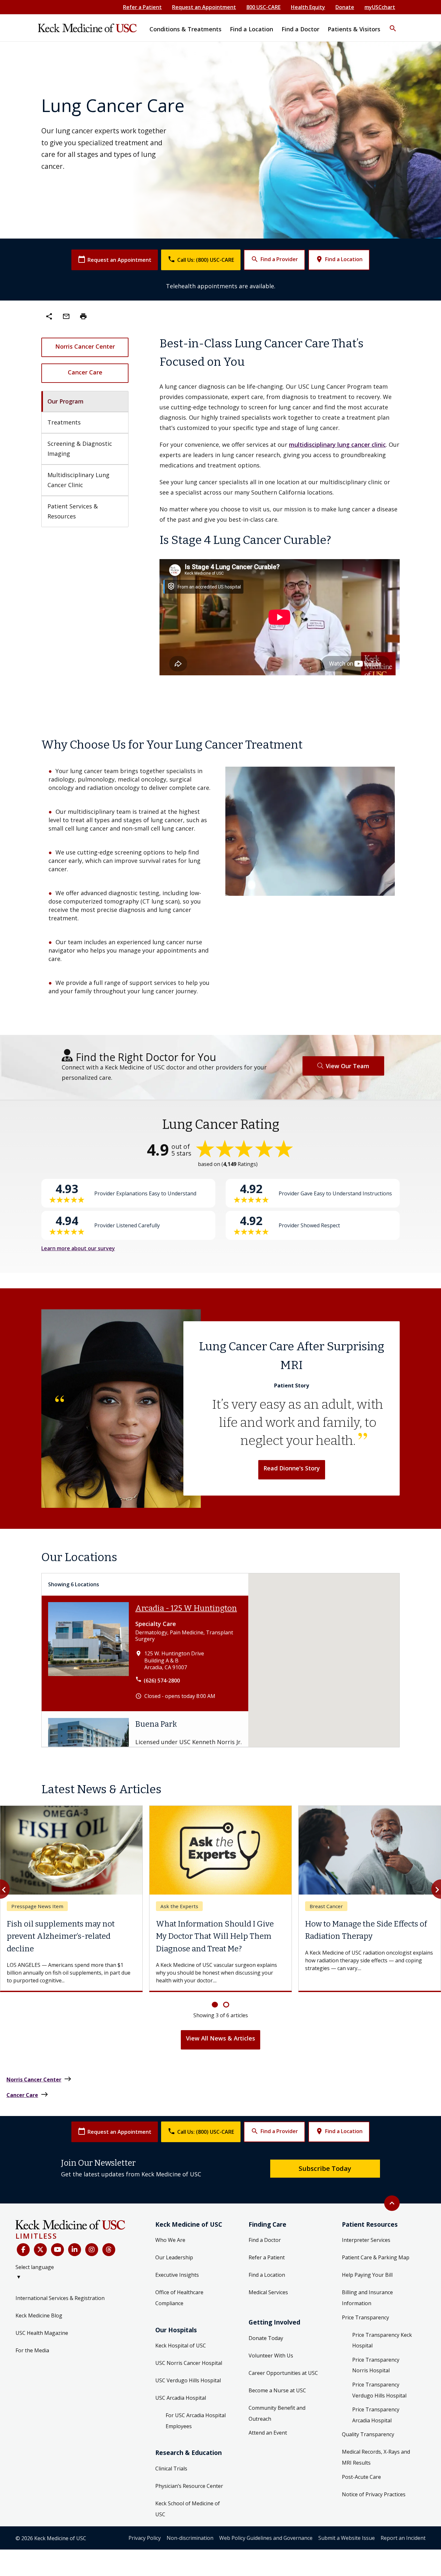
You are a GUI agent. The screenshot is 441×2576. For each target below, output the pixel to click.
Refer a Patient (142, 7)
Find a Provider (274, 259)
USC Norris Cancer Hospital (189, 2363)
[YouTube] (57, 2250)
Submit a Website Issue (347, 2538)
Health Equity (308, 7)
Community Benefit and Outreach (277, 2413)
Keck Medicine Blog (39, 2315)
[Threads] (109, 2250)
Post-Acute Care (361, 2477)
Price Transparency (365, 2317)
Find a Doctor (265, 2240)
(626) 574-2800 (162, 1681)
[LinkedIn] (75, 2250)
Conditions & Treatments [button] (185, 29)
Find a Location (339, 259)
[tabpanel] (280, 506)
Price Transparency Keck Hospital (382, 2340)
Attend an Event (268, 2433)
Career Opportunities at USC (283, 2373)
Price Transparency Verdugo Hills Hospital (379, 2390)
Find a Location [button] (251, 29)
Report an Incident (403, 2538)
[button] (393, 24)
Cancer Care (85, 372)
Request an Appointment (204, 7)
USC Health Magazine (42, 2333)
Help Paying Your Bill (367, 2275)
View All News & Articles (221, 2038)
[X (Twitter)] (40, 2250)
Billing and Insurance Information (367, 2298)
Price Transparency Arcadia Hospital (376, 2415)
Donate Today (266, 2338)
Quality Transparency (368, 2434)
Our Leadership (174, 2257)
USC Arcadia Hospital (181, 2398)
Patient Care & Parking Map (376, 2257)
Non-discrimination (190, 2538)
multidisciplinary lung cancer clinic (337, 445)
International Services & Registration (60, 2298)
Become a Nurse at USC (277, 2390)
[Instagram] (92, 2250)
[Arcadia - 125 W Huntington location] (88, 1653)
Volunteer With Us (271, 2356)
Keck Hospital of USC (181, 2346)
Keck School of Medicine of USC (188, 2509)
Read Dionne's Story (292, 1468)
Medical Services (268, 2292)
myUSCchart (380, 7)
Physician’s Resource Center (189, 2486)
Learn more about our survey (78, 1248)
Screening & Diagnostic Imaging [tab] (81, 449)
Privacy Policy (145, 2538)
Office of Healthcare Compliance (179, 2298)
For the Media (32, 2350)
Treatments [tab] (64, 422)
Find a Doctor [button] (300, 29)
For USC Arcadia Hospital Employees (196, 2421)
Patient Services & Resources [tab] (73, 511)
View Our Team (348, 1066)
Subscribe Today (325, 2168)
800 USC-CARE (263, 7)
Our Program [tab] (66, 401)
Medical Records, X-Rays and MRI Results (376, 2457)
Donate (345, 7)
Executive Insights (177, 2275)
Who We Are (170, 2240)
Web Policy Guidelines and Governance (266, 2538)
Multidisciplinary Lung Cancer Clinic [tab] (79, 480)
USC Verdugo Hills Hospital (188, 2380)
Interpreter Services (366, 2240)
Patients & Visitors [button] (354, 29)
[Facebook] (23, 2250)
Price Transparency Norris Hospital (376, 2365)
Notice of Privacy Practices (374, 2494)
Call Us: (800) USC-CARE (201, 259)
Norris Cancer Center (85, 346)
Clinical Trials (171, 2469)
